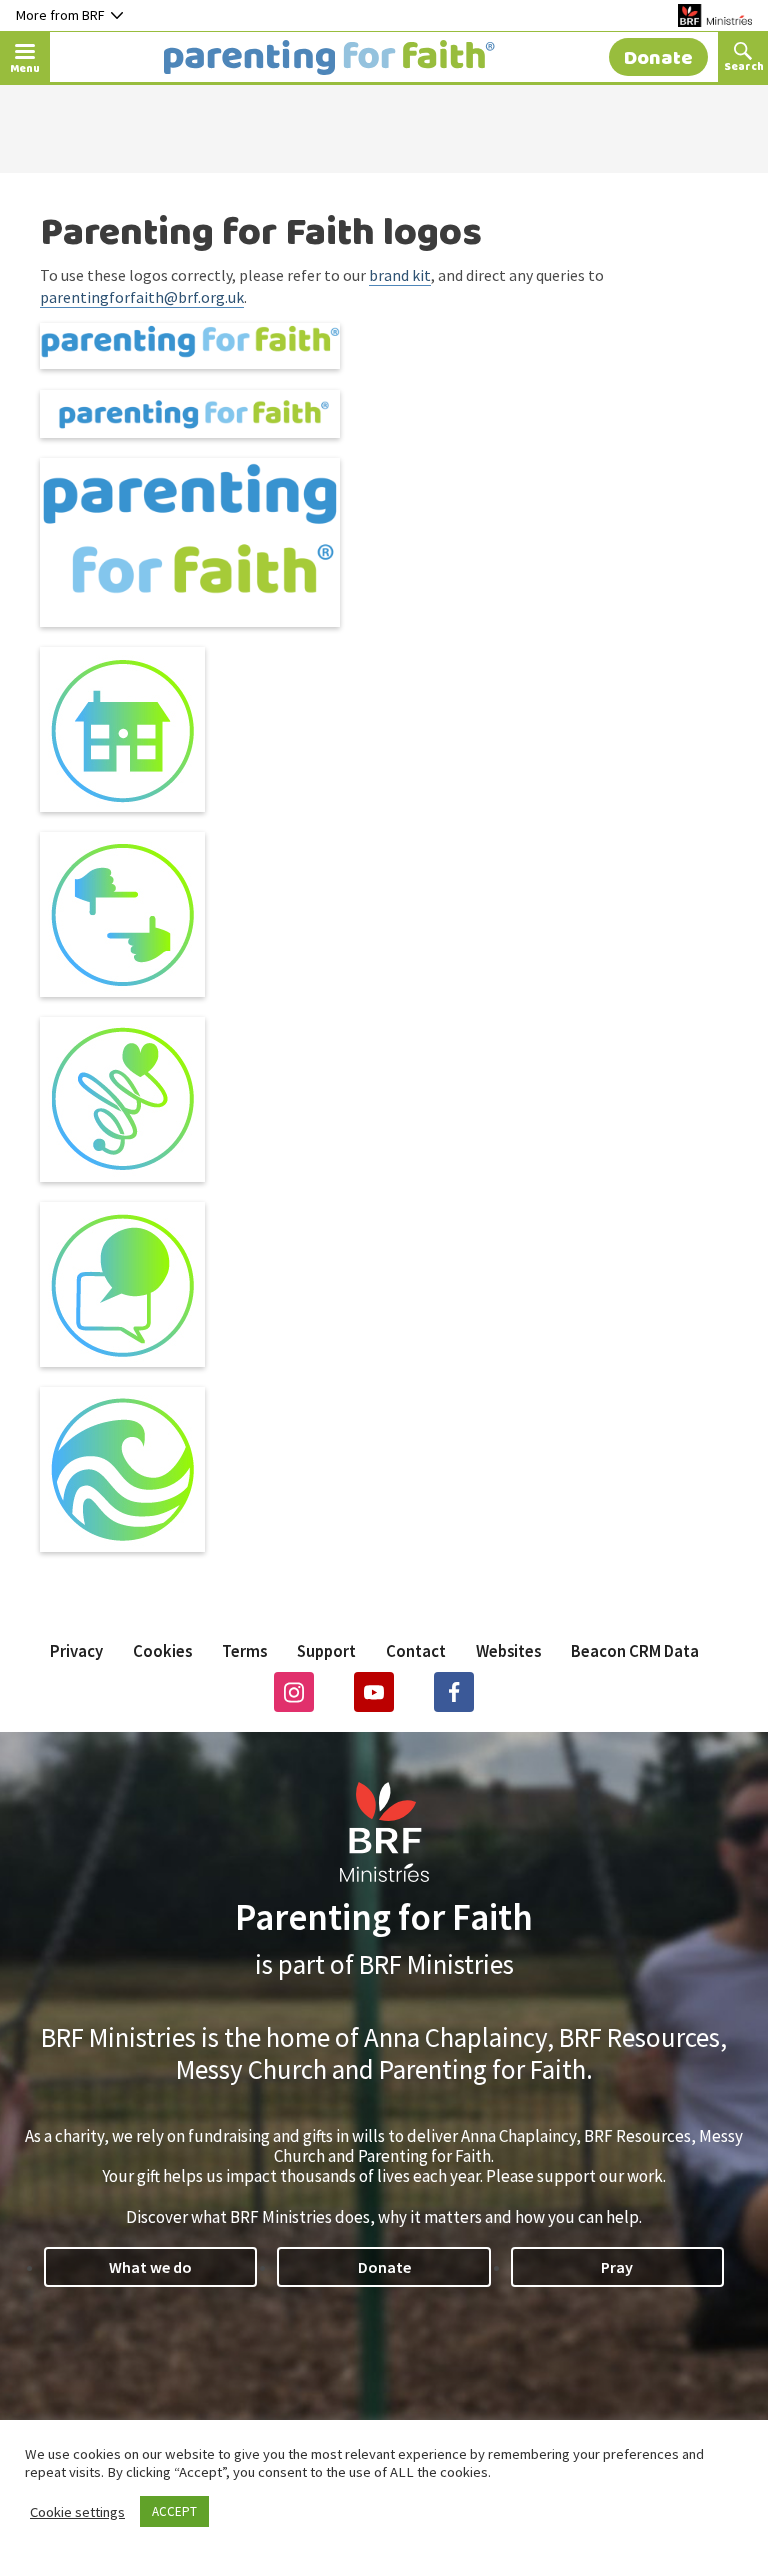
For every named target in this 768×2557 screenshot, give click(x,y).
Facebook (454, 1692)
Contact (416, 1651)
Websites (508, 1651)
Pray (617, 2267)
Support (326, 1651)
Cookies (162, 1651)
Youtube (374, 1692)
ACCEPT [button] (174, 2511)
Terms (244, 1651)
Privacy (76, 1651)
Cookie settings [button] (77, 2512)
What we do (150, 2267)
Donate (384, 2267)
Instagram (294, 1692)
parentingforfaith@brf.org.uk (142, 297)
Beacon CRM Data (635, 1651)
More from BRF (60, 15)
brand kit (400, 275)
